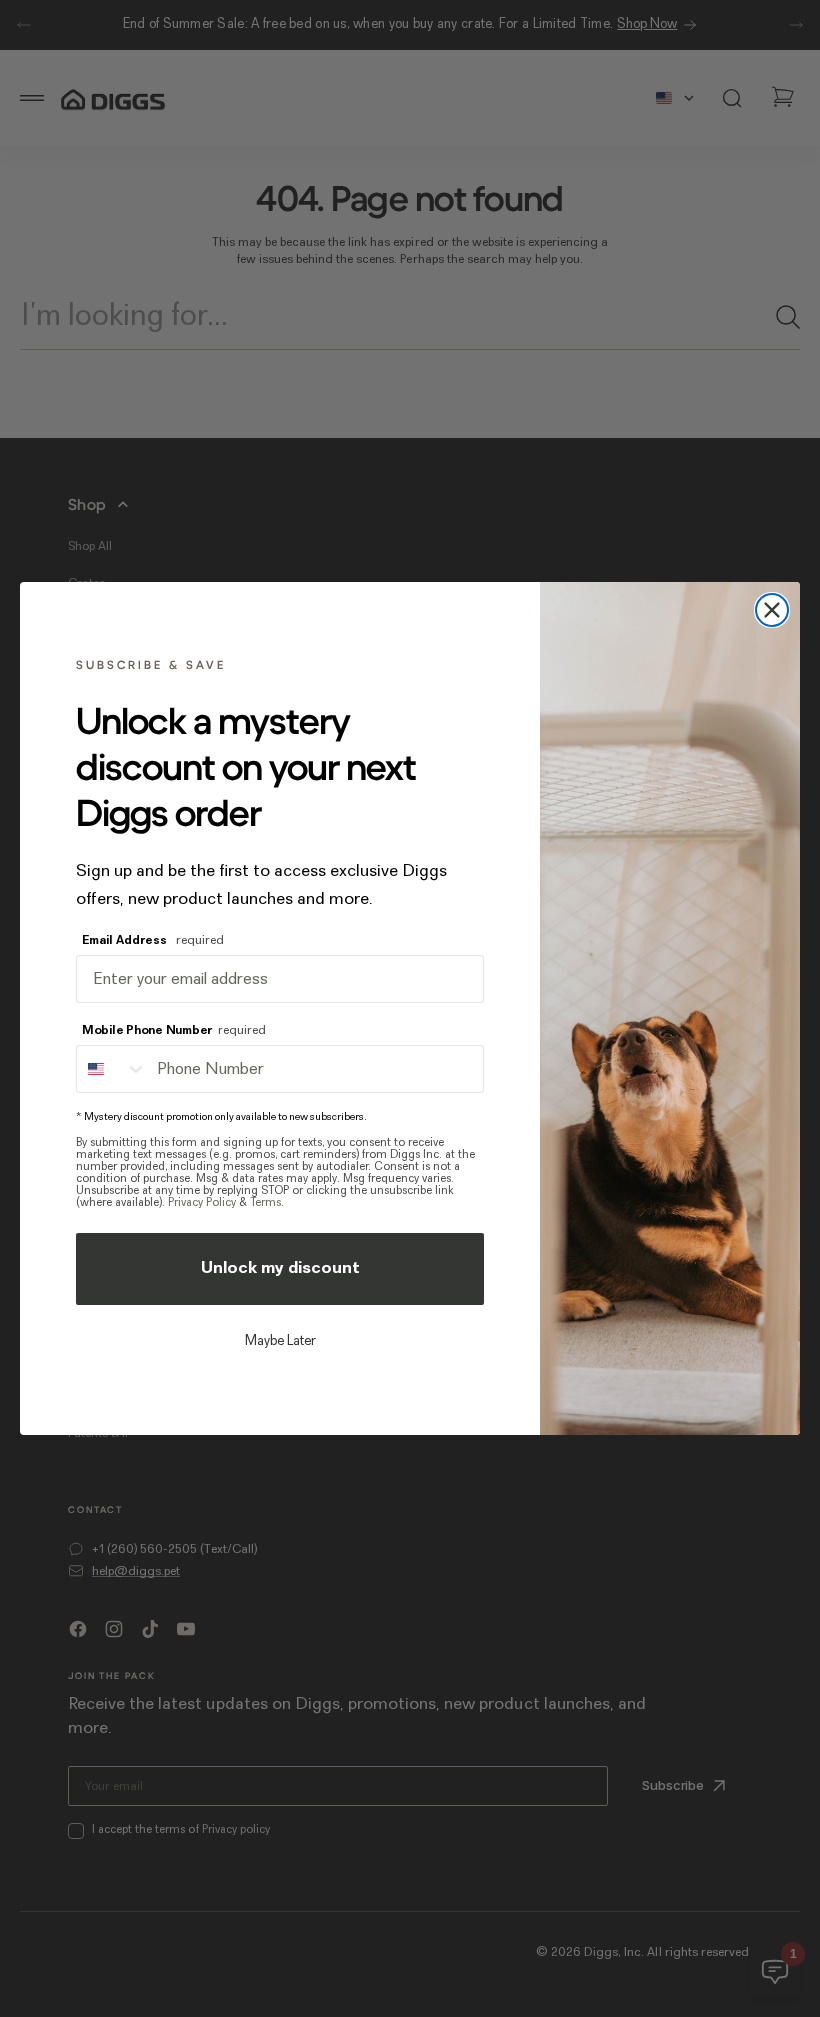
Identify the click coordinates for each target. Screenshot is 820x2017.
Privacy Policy (202, 1203)
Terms (265, 1203)
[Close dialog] (772, 610)
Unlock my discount (280, 1268)
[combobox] (112, 1069)
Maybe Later (280, 1341)
